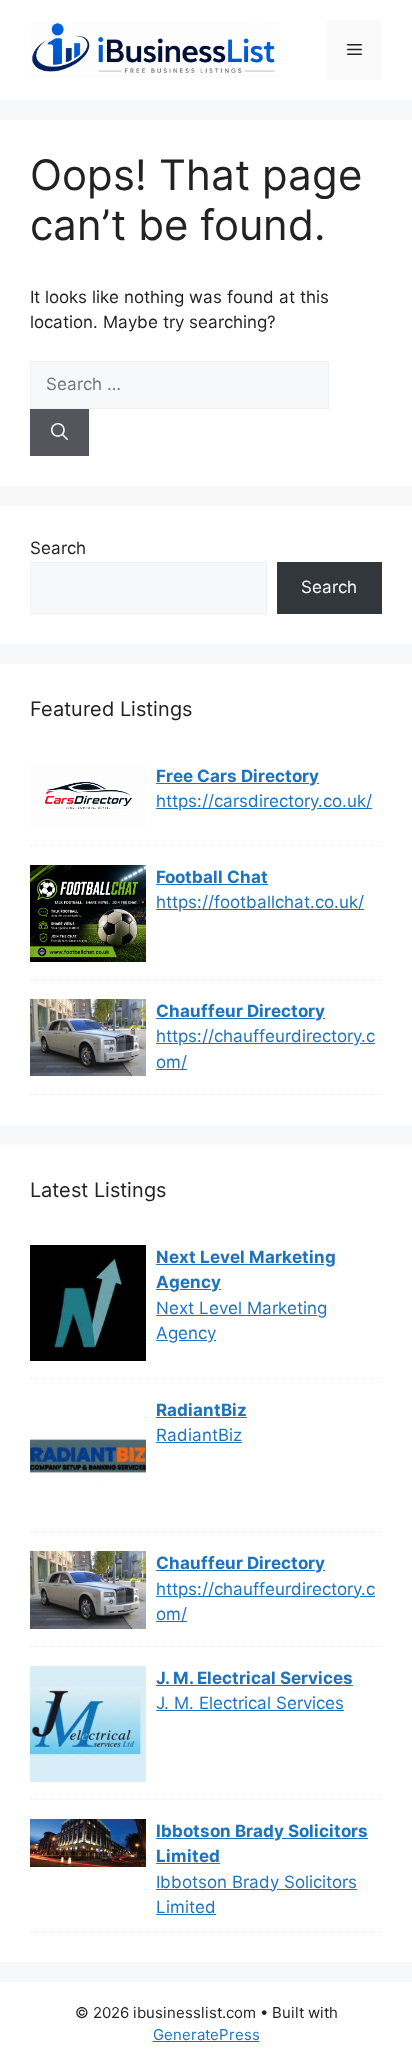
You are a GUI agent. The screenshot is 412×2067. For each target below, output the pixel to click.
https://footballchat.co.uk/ (260, 902)
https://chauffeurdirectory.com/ (265, 1049)
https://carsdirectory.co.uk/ (264, 801)
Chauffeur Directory (240, 1011)
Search (58, 548)
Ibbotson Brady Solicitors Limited (262, 1844)
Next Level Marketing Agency (246, 1270)
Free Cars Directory (237, 776)
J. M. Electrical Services (254, 1678)
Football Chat (212, 877)
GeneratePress (206, 2034)
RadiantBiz (201, 1410)
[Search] (59, 433)
